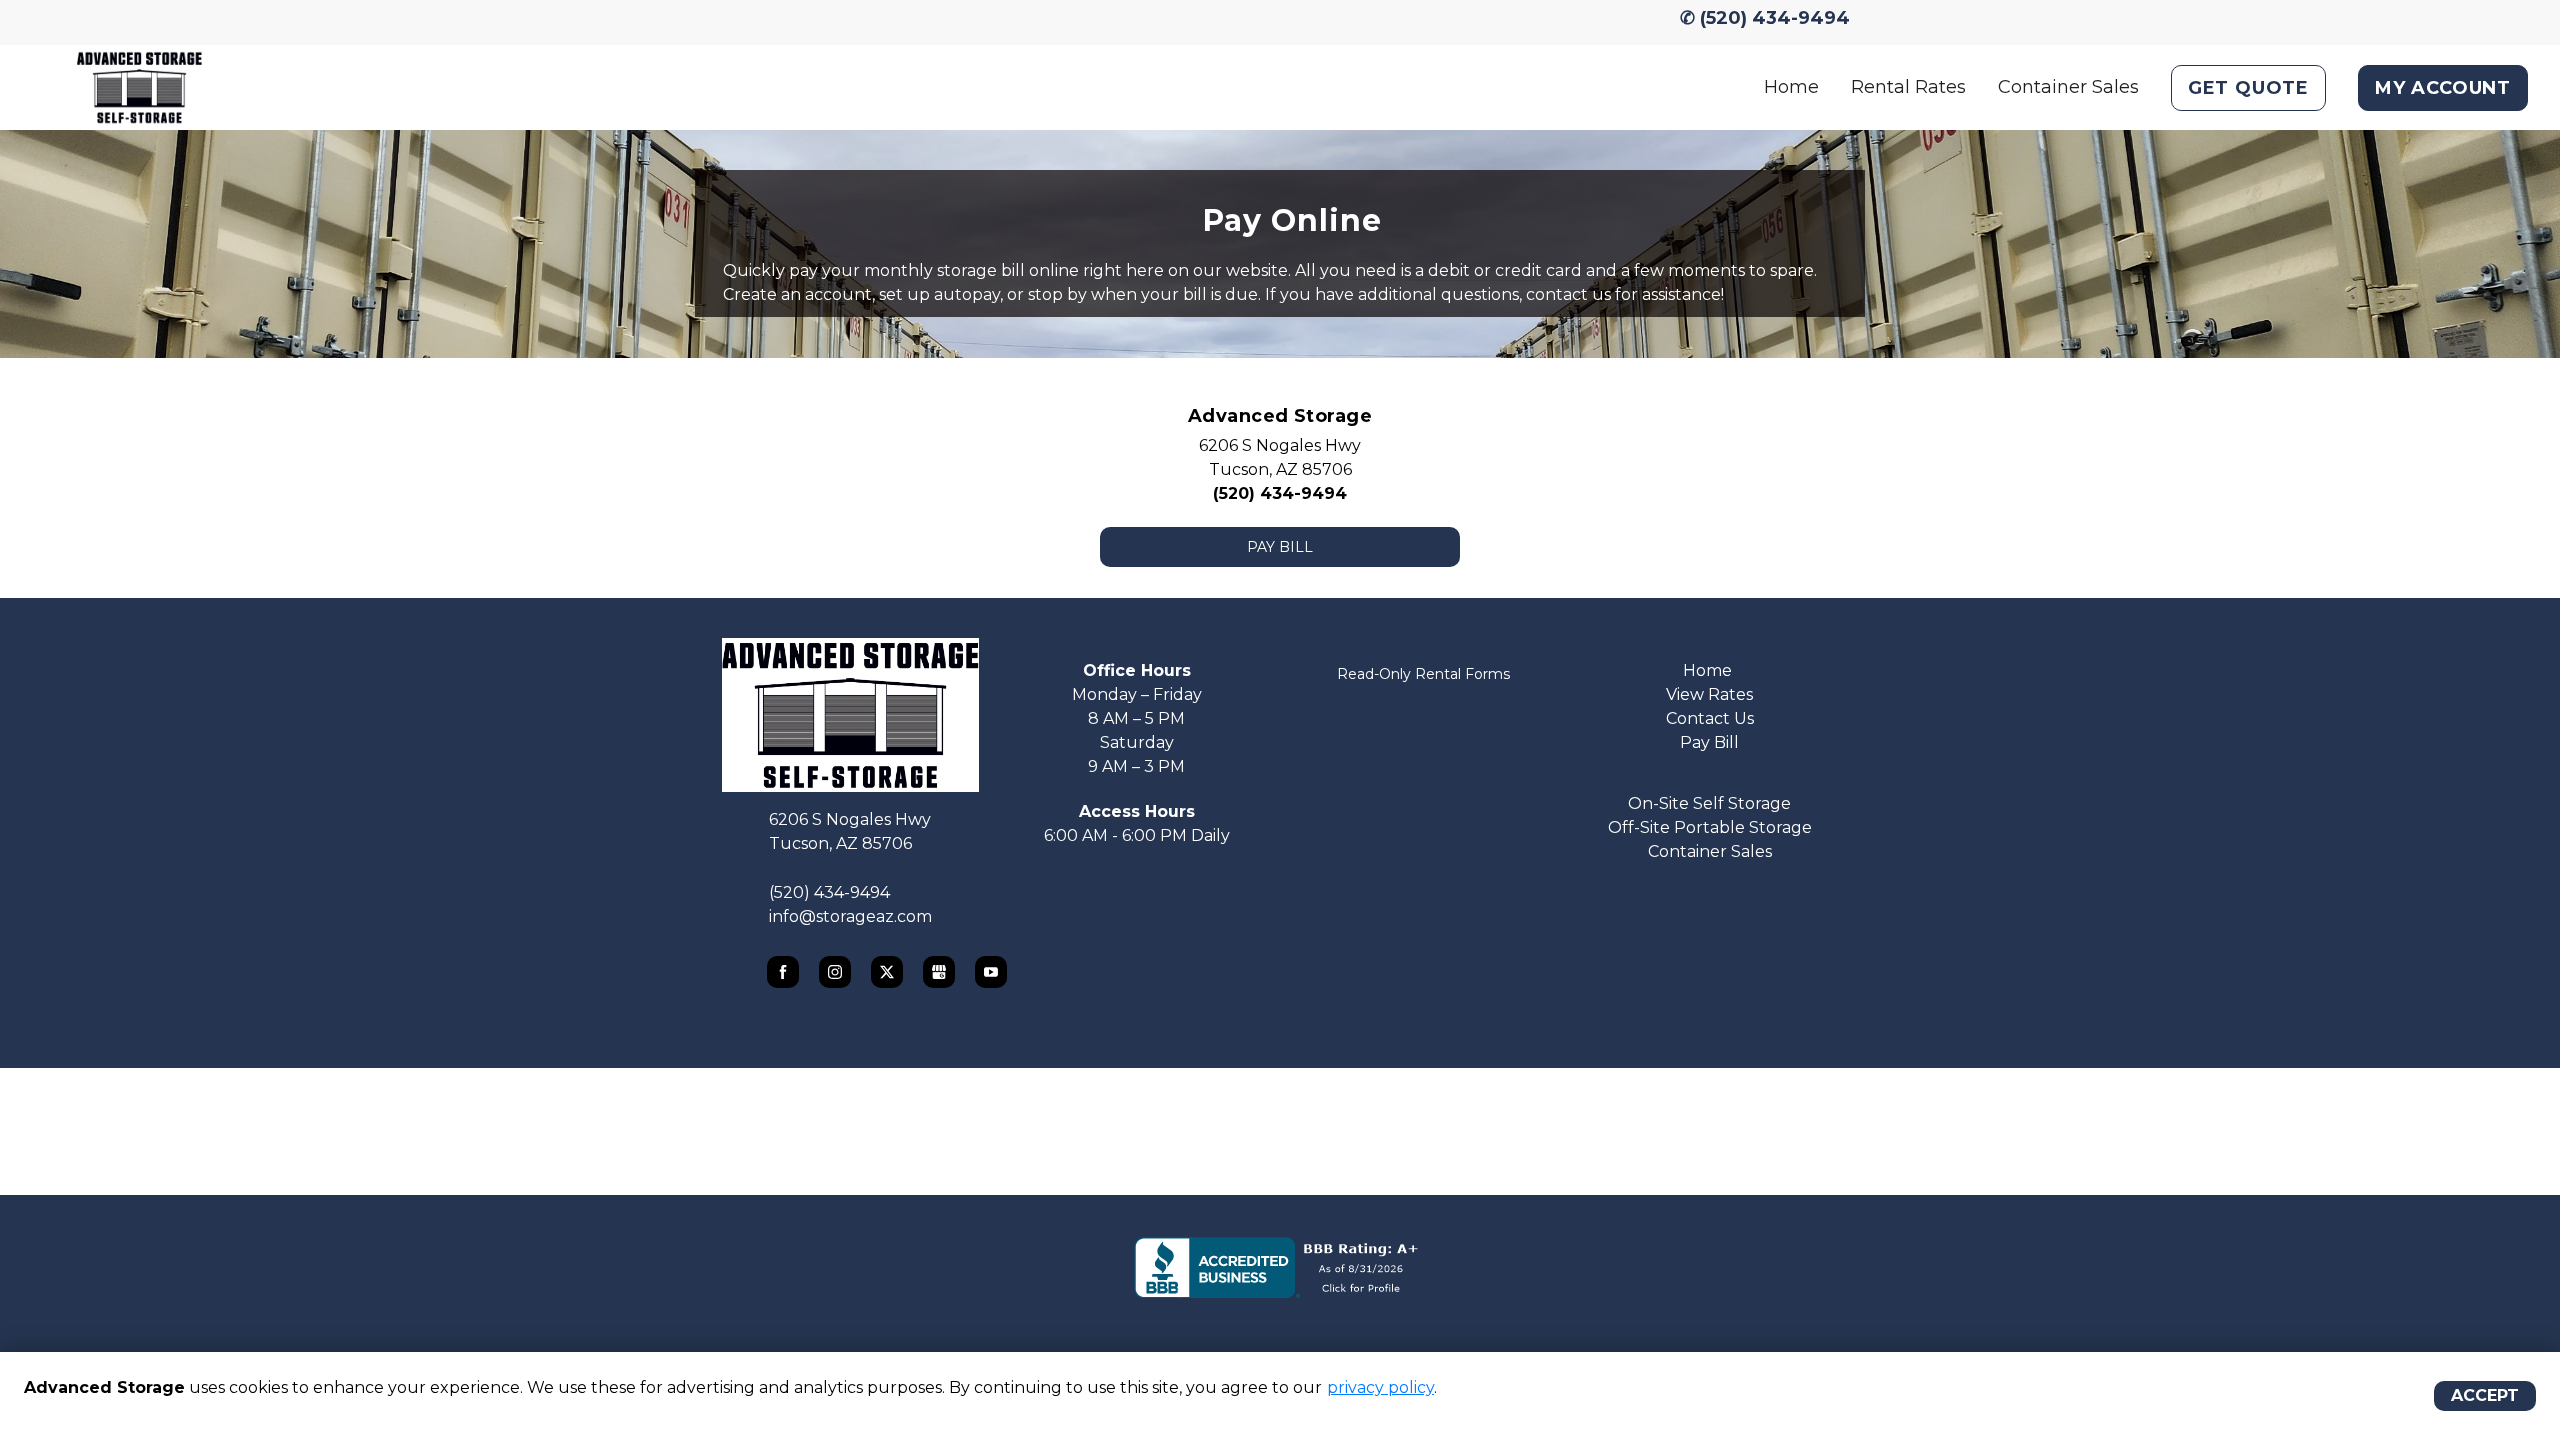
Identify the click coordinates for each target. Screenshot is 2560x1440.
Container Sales (2068, 87)
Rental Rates (1908, 87)
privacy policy (1380, 1387)
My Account (2443, 88)
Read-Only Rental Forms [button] (1423, 674)
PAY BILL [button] (1280, 547)
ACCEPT (2485, 1395)
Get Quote (2248, 88)
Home (1791, 87)
